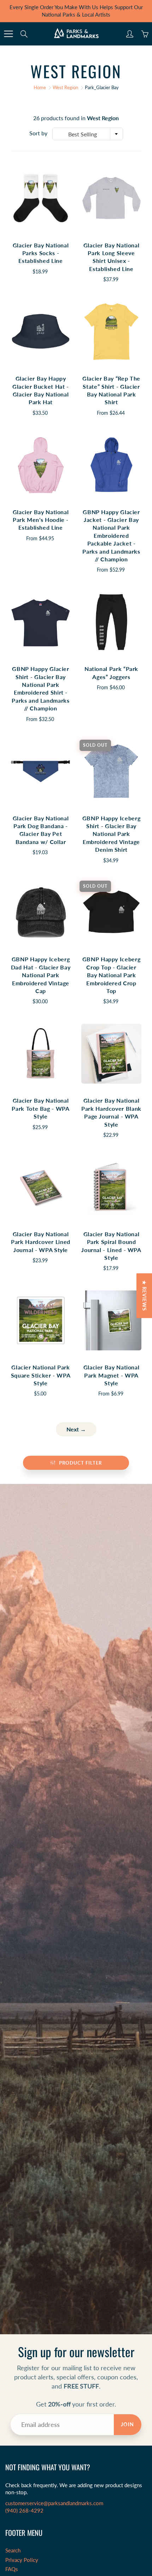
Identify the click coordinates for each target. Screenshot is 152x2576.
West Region (65, 87)
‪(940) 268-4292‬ (24, 2511)
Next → (76, 1429)
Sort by (38, 133)
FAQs (12, 2569)
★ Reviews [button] (144, 1296)
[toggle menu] (8, 34)
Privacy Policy (22, 2560)
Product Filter (80, 1463)
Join (128, 2424)
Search (13, 2550)
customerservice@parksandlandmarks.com (54, 2503)
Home (40, 87)
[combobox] (88, 134)
